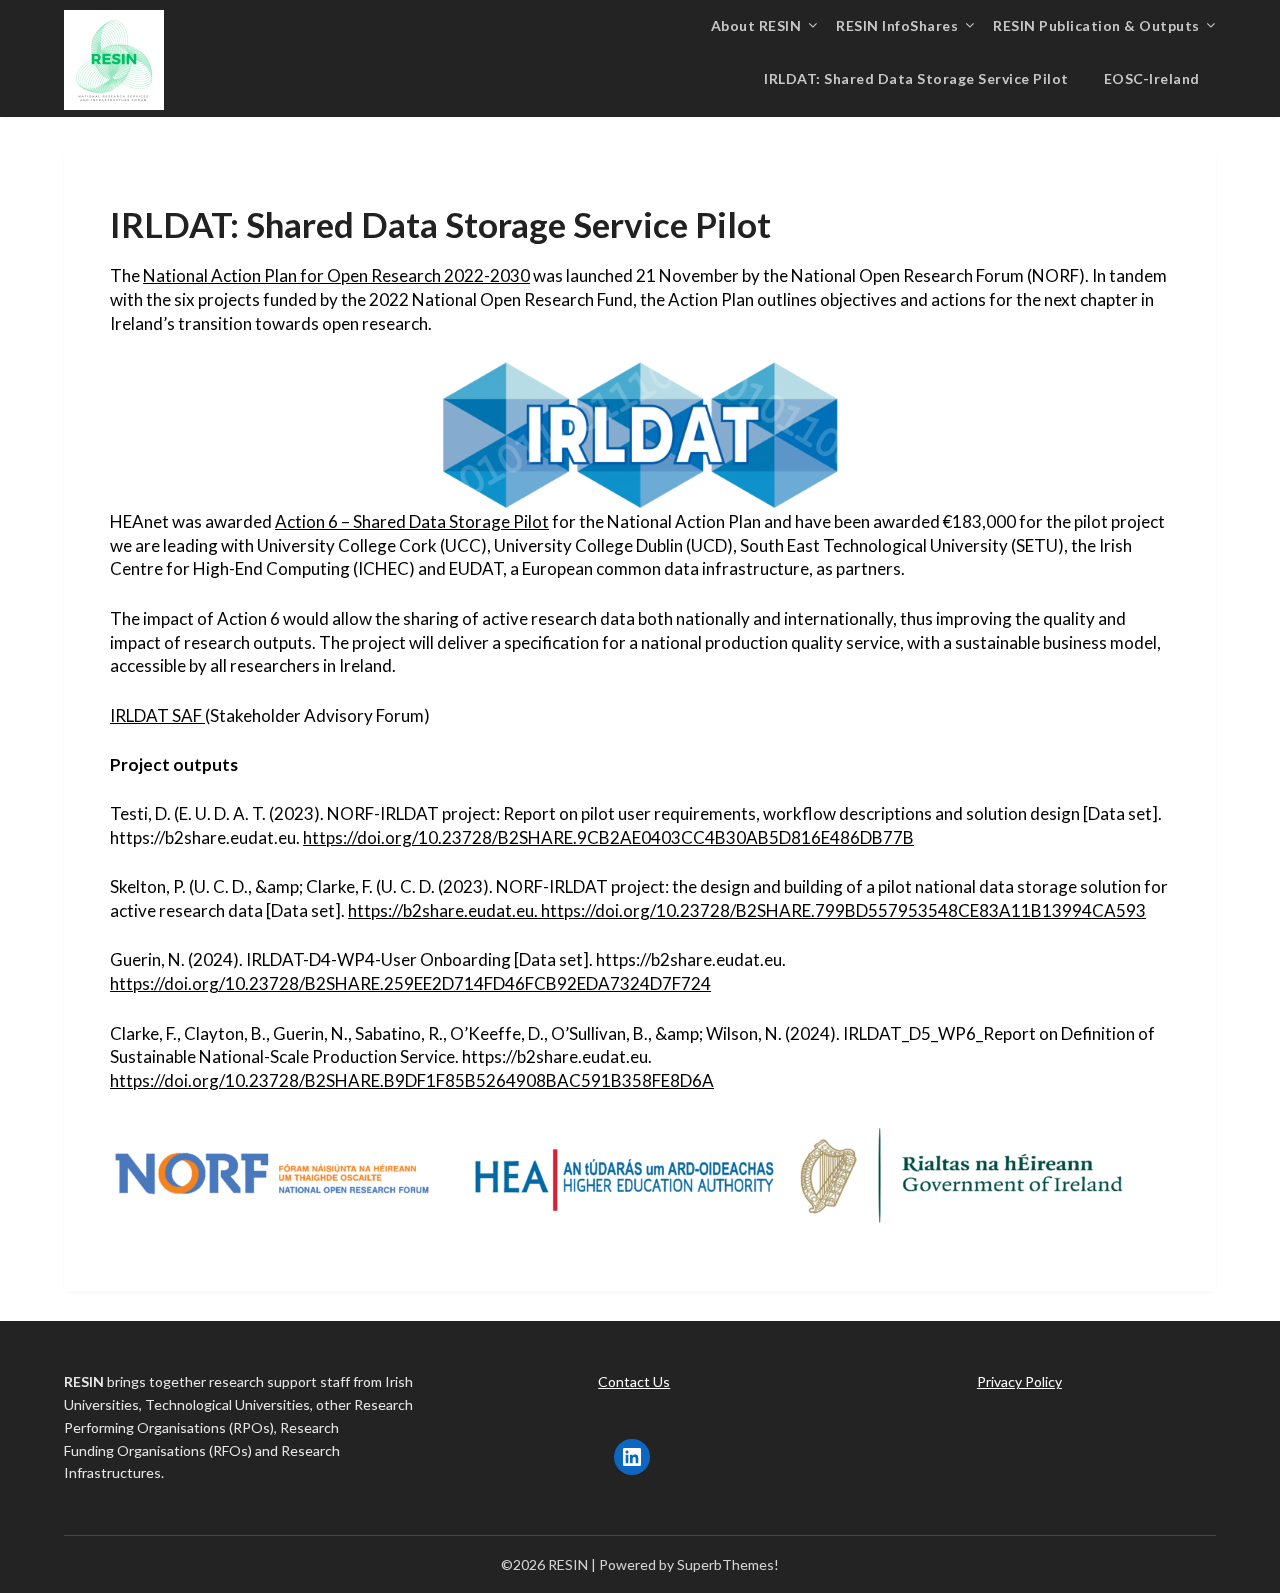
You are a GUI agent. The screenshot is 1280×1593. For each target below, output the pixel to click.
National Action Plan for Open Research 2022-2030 (336, 275)
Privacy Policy (1019, 1381)
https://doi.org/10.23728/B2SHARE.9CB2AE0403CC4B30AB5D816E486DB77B (608, 837)
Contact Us (634, 1381)
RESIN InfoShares (897, 25)
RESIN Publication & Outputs (1096, 25)
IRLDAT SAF (157, 715)
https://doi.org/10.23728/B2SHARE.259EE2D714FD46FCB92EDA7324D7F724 (410, 983)
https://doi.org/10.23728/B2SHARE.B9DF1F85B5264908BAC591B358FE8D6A (412, 1080)
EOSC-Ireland (1152, 78)
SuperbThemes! (728, 1564)
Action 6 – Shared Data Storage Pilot (412, 521)
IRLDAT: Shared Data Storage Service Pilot (916, 78)
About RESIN (756, 25)
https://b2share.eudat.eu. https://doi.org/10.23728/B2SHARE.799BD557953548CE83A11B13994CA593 (747, 910)
